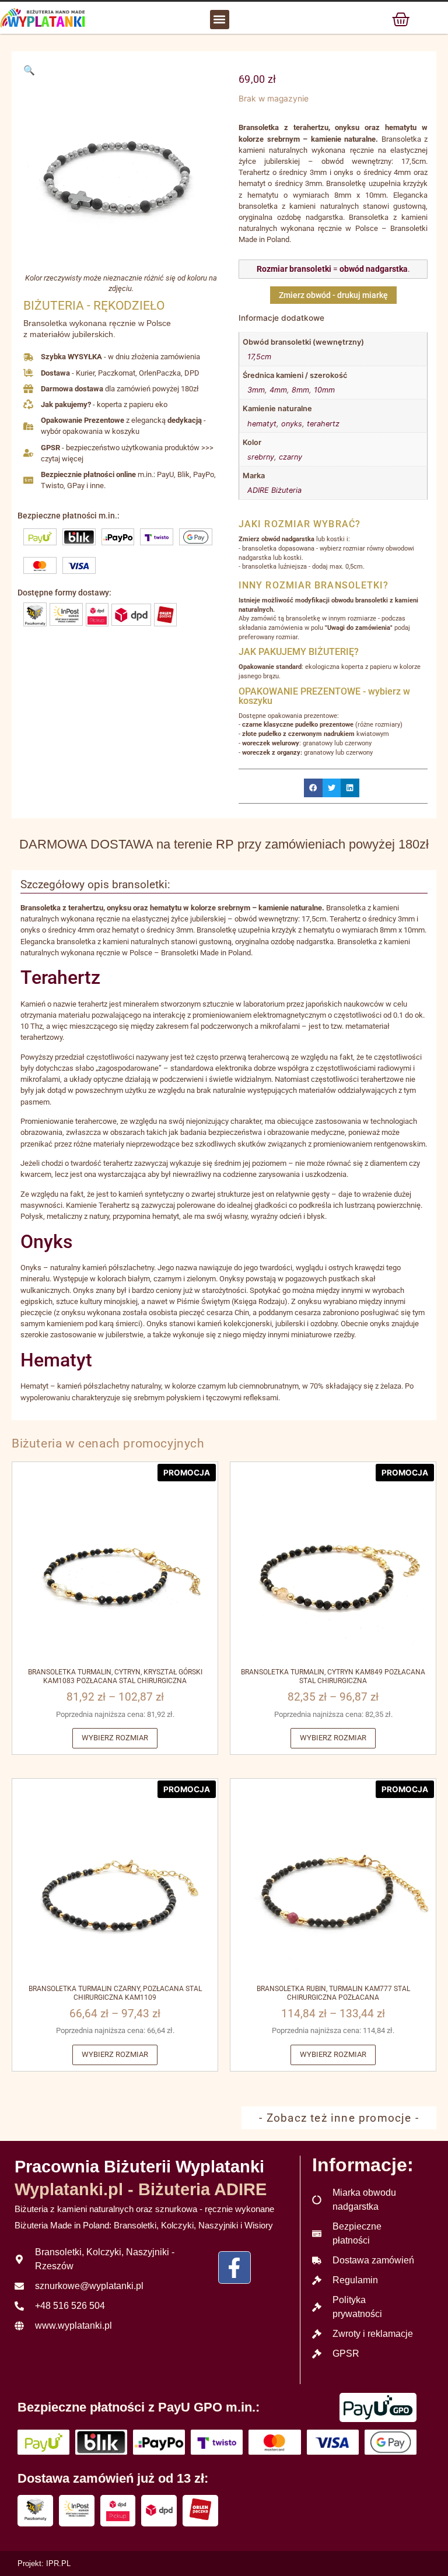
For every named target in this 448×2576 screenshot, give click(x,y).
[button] (220, 20)
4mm (278, 390)
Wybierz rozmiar (115, 1738)
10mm (324, 390)
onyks (292, 424)
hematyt (262, 424)
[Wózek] (401, 19)
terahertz (323, 424)
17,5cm (259, 357)
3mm (256, 390)
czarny (290, 457)
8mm (300, 390)
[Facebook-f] (235, 2267)
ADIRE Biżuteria (274, 490)
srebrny (261, 457)
